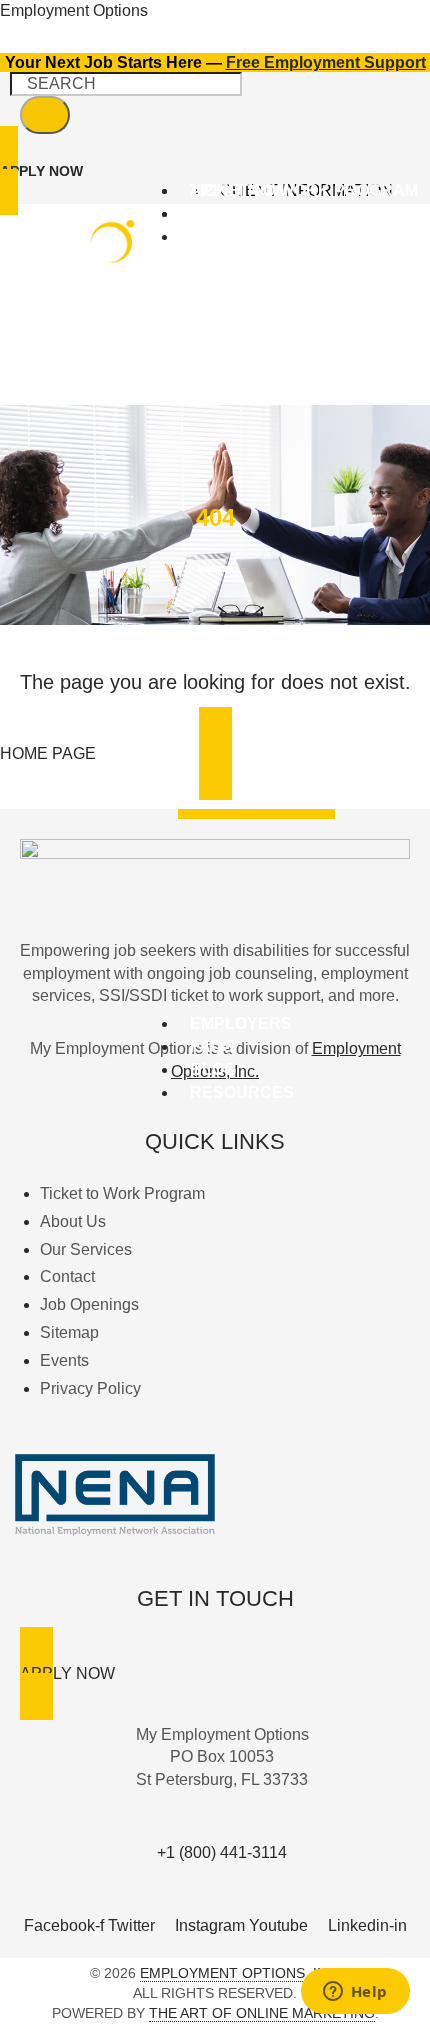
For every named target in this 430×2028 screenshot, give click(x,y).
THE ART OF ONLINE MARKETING (262, 2013)
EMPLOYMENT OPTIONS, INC (238, 1973)
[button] (304, 237)
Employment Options (74, 10)
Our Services (251, 236)
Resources (242, 1092)
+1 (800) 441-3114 (222, 1852)
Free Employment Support (326, 62)
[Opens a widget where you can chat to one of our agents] (355, 1993)
